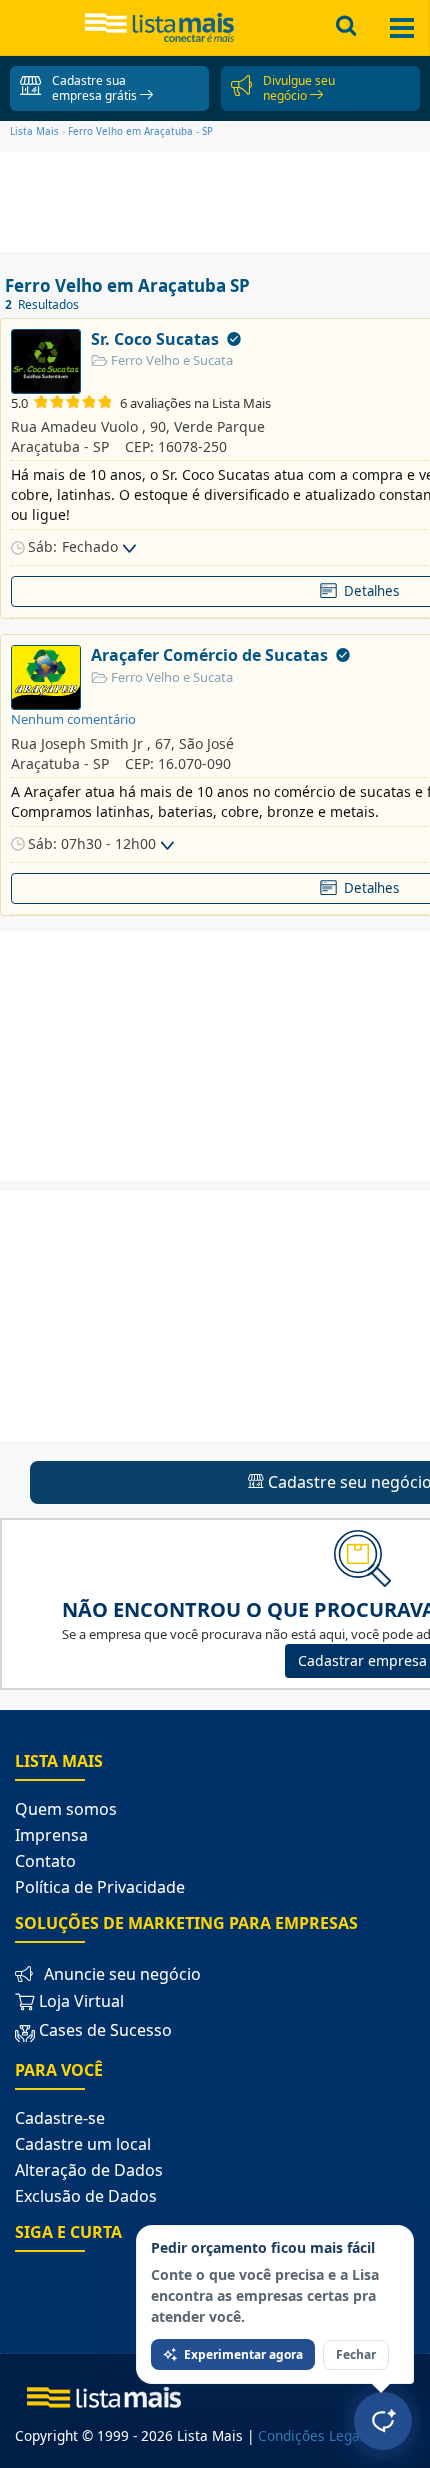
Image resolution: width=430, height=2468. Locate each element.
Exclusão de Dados (86, 2196)
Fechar (356, 2354)
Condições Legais (314, 2435)
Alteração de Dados (89, 2170)
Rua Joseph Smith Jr (77, 743)
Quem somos (66, 1809)
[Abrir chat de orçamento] (383, 2421)
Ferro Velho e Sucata (170, 360)
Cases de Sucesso (105, 2031)
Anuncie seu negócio (122, 1974)
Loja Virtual (79, 2001)
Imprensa (51, 1835)
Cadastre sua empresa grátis (96, 88)
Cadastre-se (60, 2118)
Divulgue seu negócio (299, 88)
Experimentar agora (243, 2354)
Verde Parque (219, 426)
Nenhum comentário (73, 719)
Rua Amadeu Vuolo (74, 426)
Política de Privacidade (100, 1887)
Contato (45, 1861)
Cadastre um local (83, 2144)
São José (206, 743)
